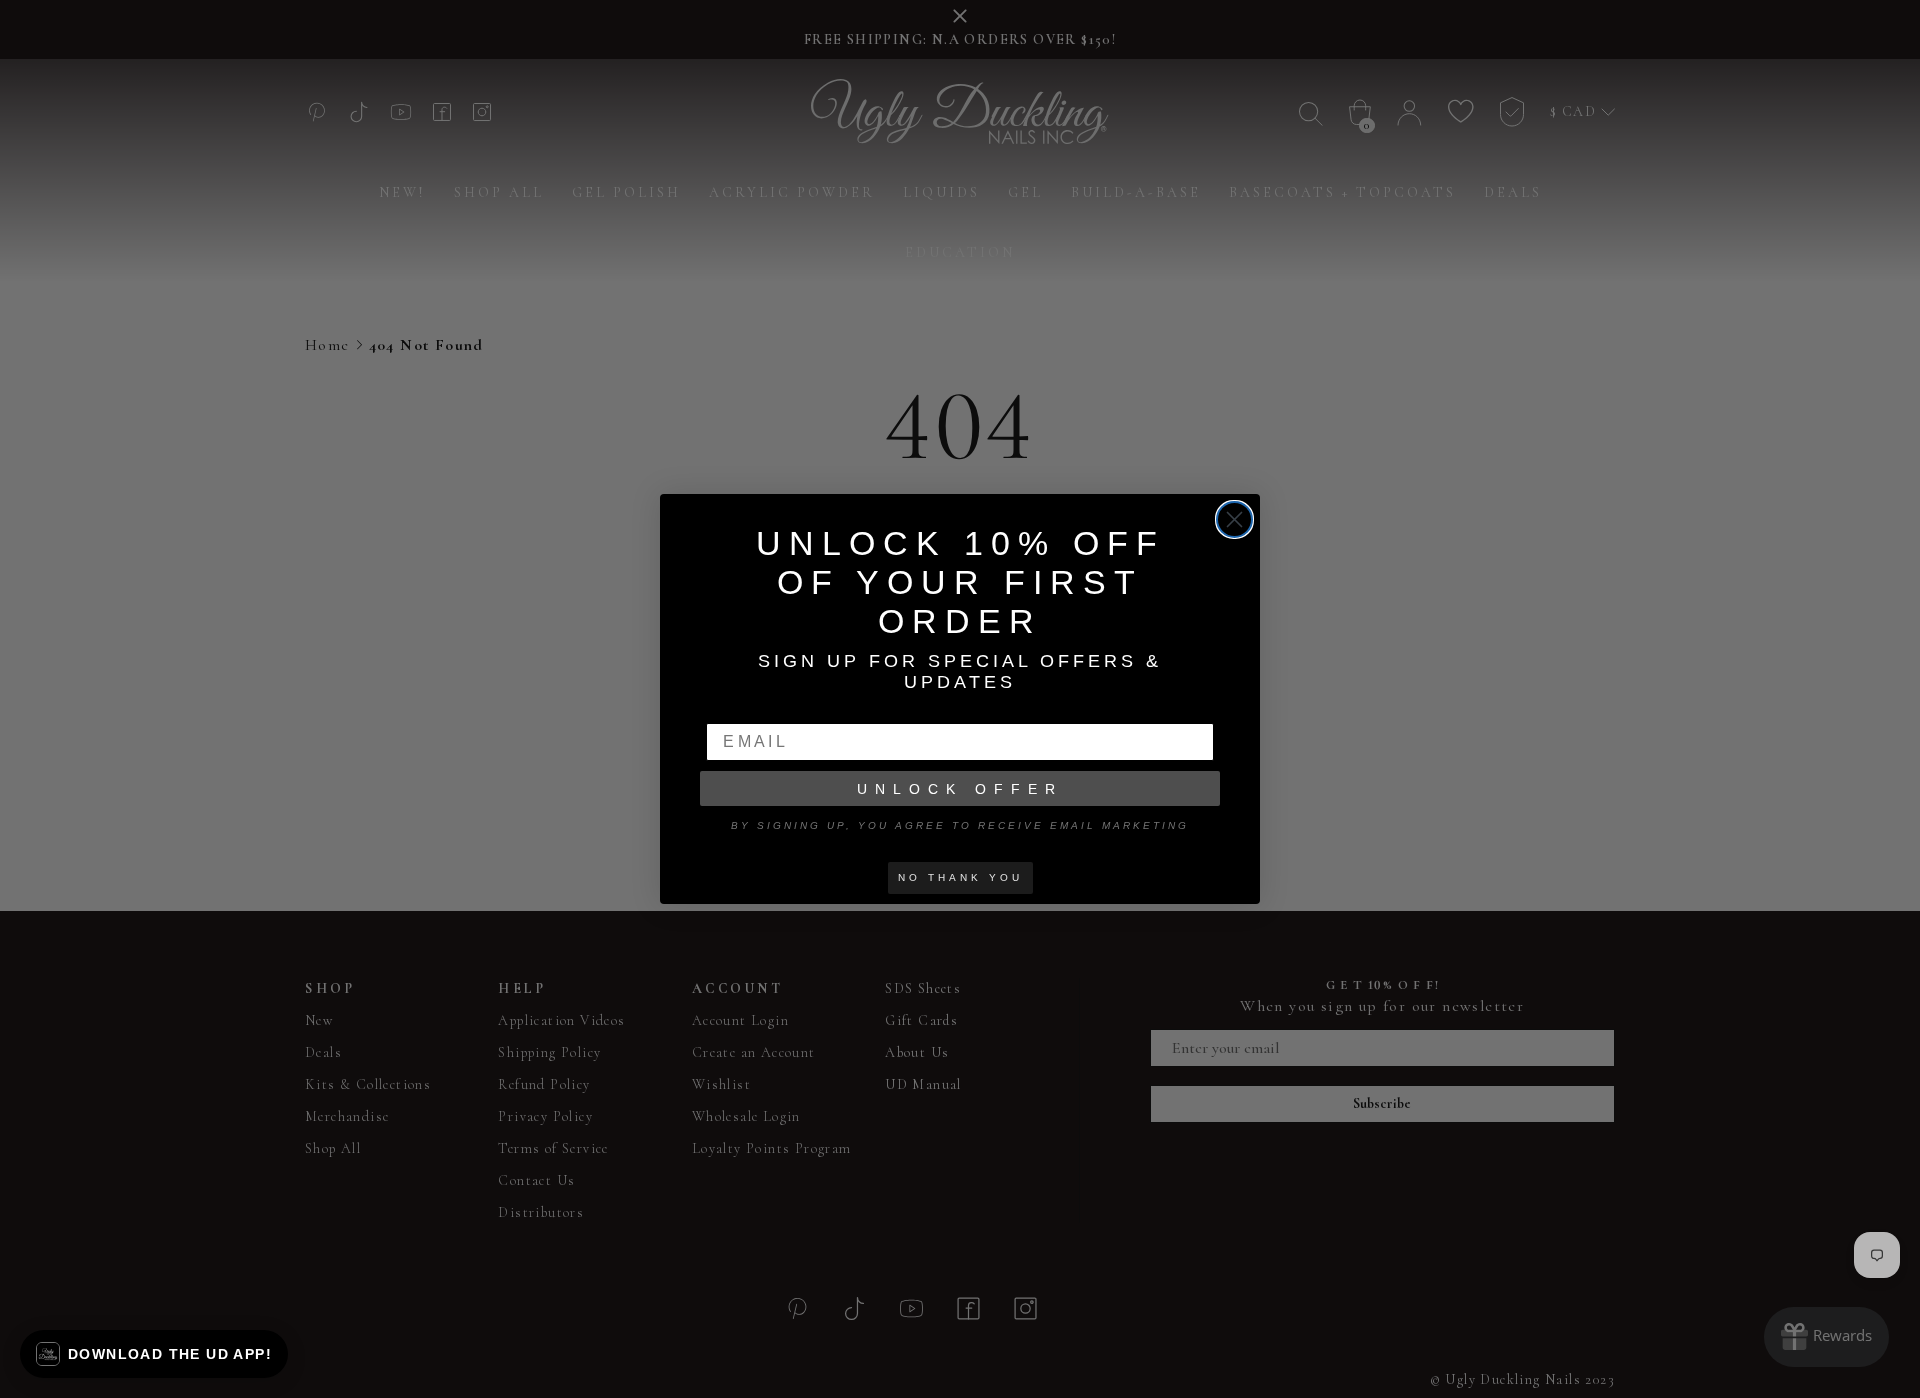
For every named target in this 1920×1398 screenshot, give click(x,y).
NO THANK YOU (960, 877)
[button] (154, 1354)
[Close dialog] (1234, 519)
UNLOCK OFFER (960, 789)
